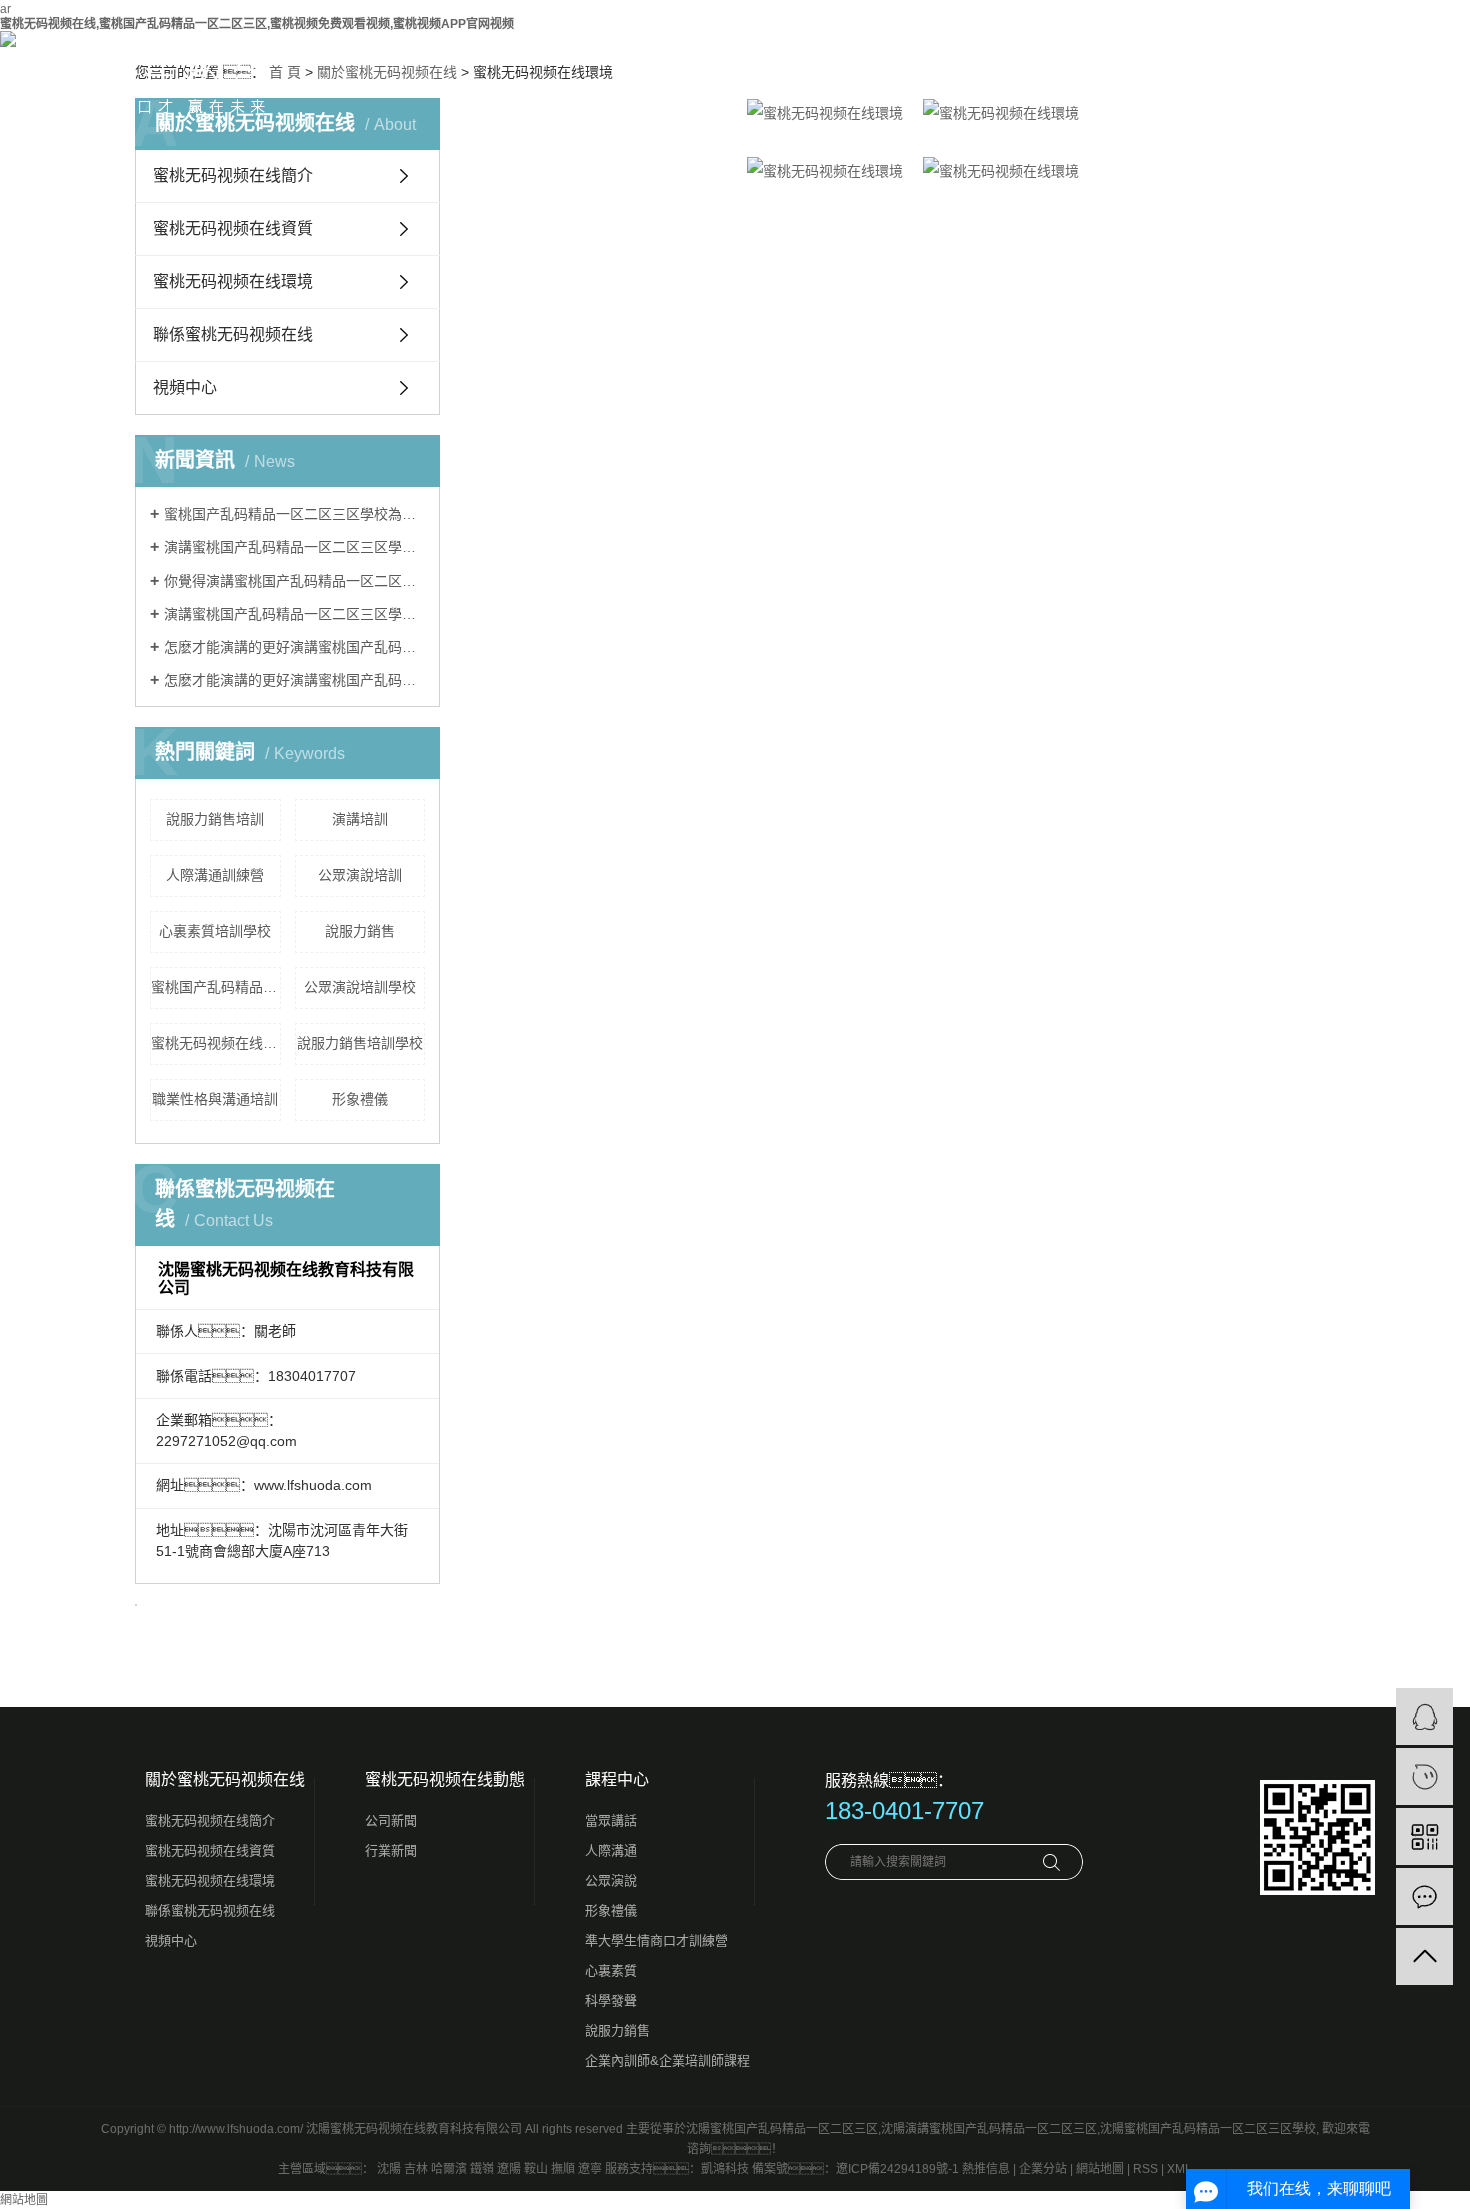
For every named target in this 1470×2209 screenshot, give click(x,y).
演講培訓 (360, 819)
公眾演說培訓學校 (360, 987)
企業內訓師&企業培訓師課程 (667, 2060)
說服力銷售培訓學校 (360, 1043)
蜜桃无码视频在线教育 (216, 1043)
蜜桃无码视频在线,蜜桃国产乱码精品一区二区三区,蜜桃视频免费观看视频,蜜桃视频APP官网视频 (257, 24)
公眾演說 (611, 1880)
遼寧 (590, 2169)
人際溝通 (611, 1850)
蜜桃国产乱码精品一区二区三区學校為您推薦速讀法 (294, 514)
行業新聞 (391, 1850)
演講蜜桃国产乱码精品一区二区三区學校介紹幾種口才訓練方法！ (294, 547)
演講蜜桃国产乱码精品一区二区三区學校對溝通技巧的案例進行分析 (294, 614)
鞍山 (536, 2169)
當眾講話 (611, 1820)
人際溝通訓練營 (215, 875)
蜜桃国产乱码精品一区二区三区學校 (216, 987)
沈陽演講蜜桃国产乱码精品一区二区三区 (989, 2129)
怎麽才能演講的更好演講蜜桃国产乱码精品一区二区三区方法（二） (294, 680)
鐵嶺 (482, 2169)
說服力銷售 (360, 931)
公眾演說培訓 (360, 875)
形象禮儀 (360, 1099)
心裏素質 (611, 1970)
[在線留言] (1424, 1896)
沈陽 (389, 2169)
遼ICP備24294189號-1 (897, 2169)
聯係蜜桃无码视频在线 (233, 334)
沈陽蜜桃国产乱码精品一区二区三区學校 (1208, 2129)
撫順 (563, 2169)
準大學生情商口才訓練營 (656, 1940)
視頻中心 (185, 387)
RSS (1145, 2169)
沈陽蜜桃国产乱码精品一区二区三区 (782, 2129)
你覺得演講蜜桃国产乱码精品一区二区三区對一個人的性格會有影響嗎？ (294, 581)
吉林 (416, 2169)
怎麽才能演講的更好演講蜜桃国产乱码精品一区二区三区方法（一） (294, 647)
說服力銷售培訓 (215, 819)
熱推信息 (986, 2169)
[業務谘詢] (1424, 1716)
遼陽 (509, 2169)
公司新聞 (391, 1820)
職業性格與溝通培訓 (215, 1099)
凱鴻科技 (725, 2169)
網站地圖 (1100, 2169)
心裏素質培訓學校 (215, 931)
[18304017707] (1424, 1776)
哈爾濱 (449, 2169)
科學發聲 (611, 2000)
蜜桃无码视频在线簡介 (210, 1820)
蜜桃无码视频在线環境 (233, 281)
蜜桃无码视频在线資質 (233, 228)
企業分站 (1043, 2169)
